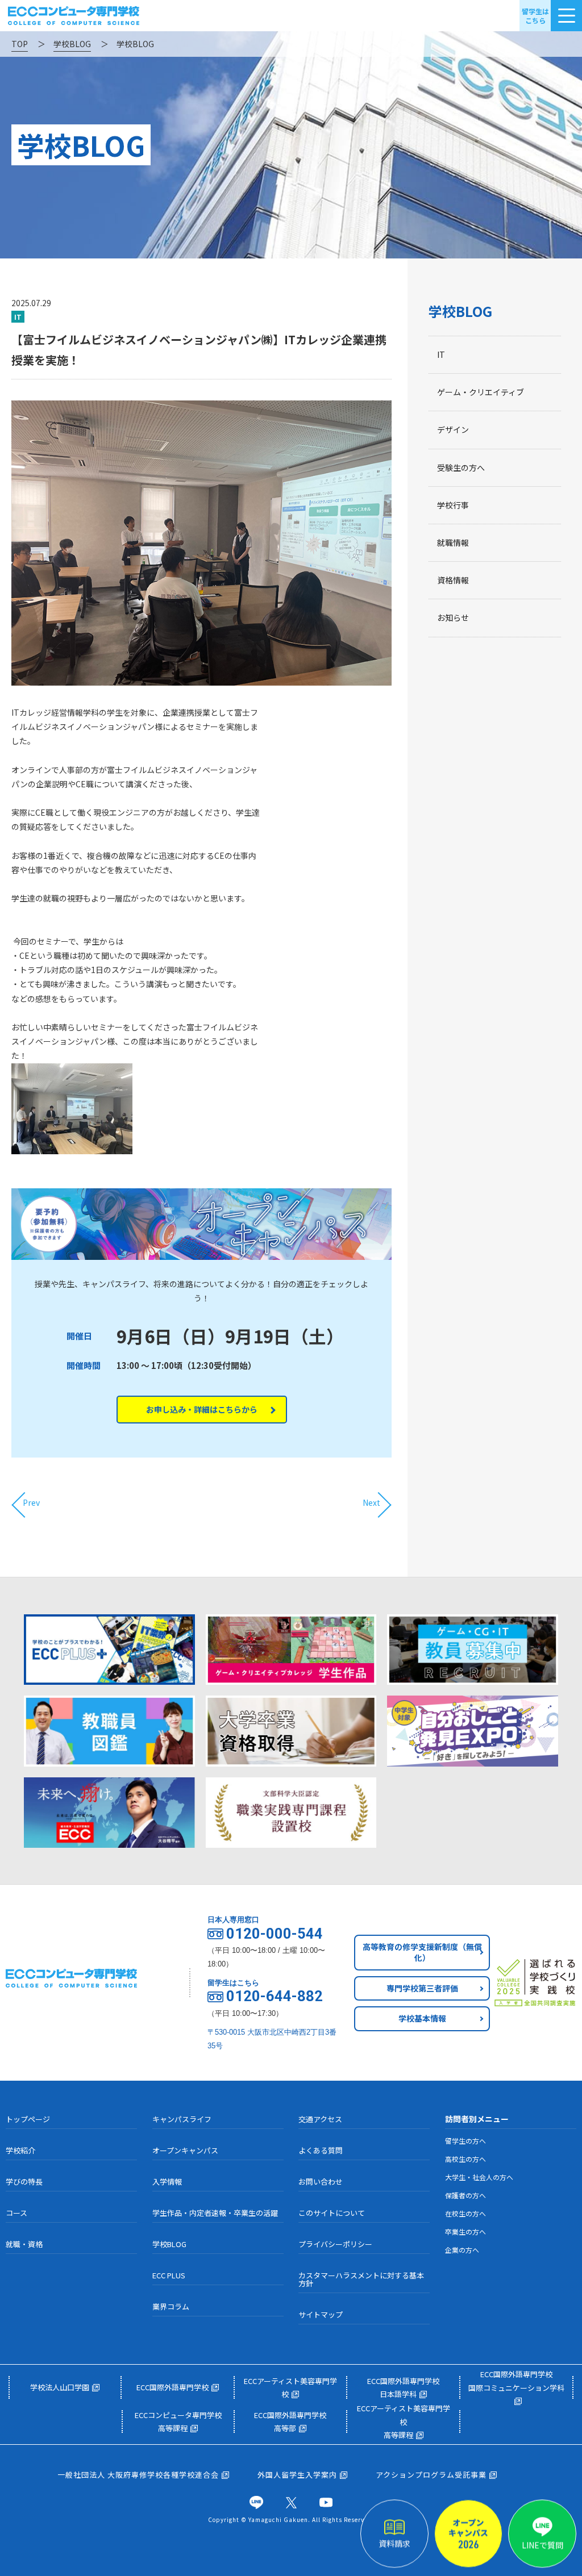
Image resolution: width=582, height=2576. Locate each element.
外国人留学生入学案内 (297, 2475)
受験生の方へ (461, 467)
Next (371, 1502)
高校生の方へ (465, 2159)
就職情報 (453, 542)
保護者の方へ (465, 2195)
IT (441, 354)
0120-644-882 (275, 1997)
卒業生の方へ (465, 2231)
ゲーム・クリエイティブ (481, 392)
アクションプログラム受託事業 (431, 2475)
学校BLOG (460, 311)
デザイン (453, 429)
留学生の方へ (465, 2141)
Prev (31, 1502)
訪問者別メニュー (477, 2119)
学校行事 (453, 505)
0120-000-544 (275, 1934)
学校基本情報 (422, 2018)
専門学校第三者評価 (422, 1988)
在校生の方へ (465, 2213)
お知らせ (453, 617)
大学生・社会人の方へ (479, 2177)
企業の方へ (462, 2250)
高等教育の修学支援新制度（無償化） (422, 1952)
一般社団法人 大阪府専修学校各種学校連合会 (138, 2475)
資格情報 (453, 580)
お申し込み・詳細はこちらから (202, 1409)
